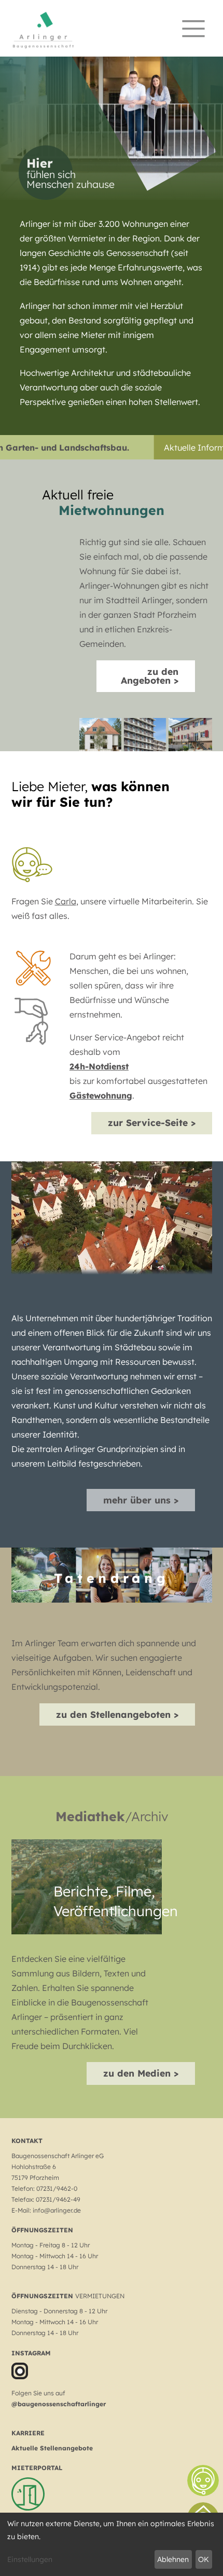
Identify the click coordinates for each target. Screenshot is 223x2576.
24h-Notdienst (99, 1066)
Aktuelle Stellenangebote (52, 2448)
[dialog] (112, 2544)
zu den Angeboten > (150, 676)
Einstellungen (30, 2559)
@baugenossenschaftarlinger (59, 2404)
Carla (66, 901)
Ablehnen (173, 2559)
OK (204, 2559)
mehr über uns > (141, 1500)
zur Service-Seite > (152, 1122)
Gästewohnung (101, 1095)
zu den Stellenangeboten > (117, 1714)
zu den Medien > (141, 2073)
